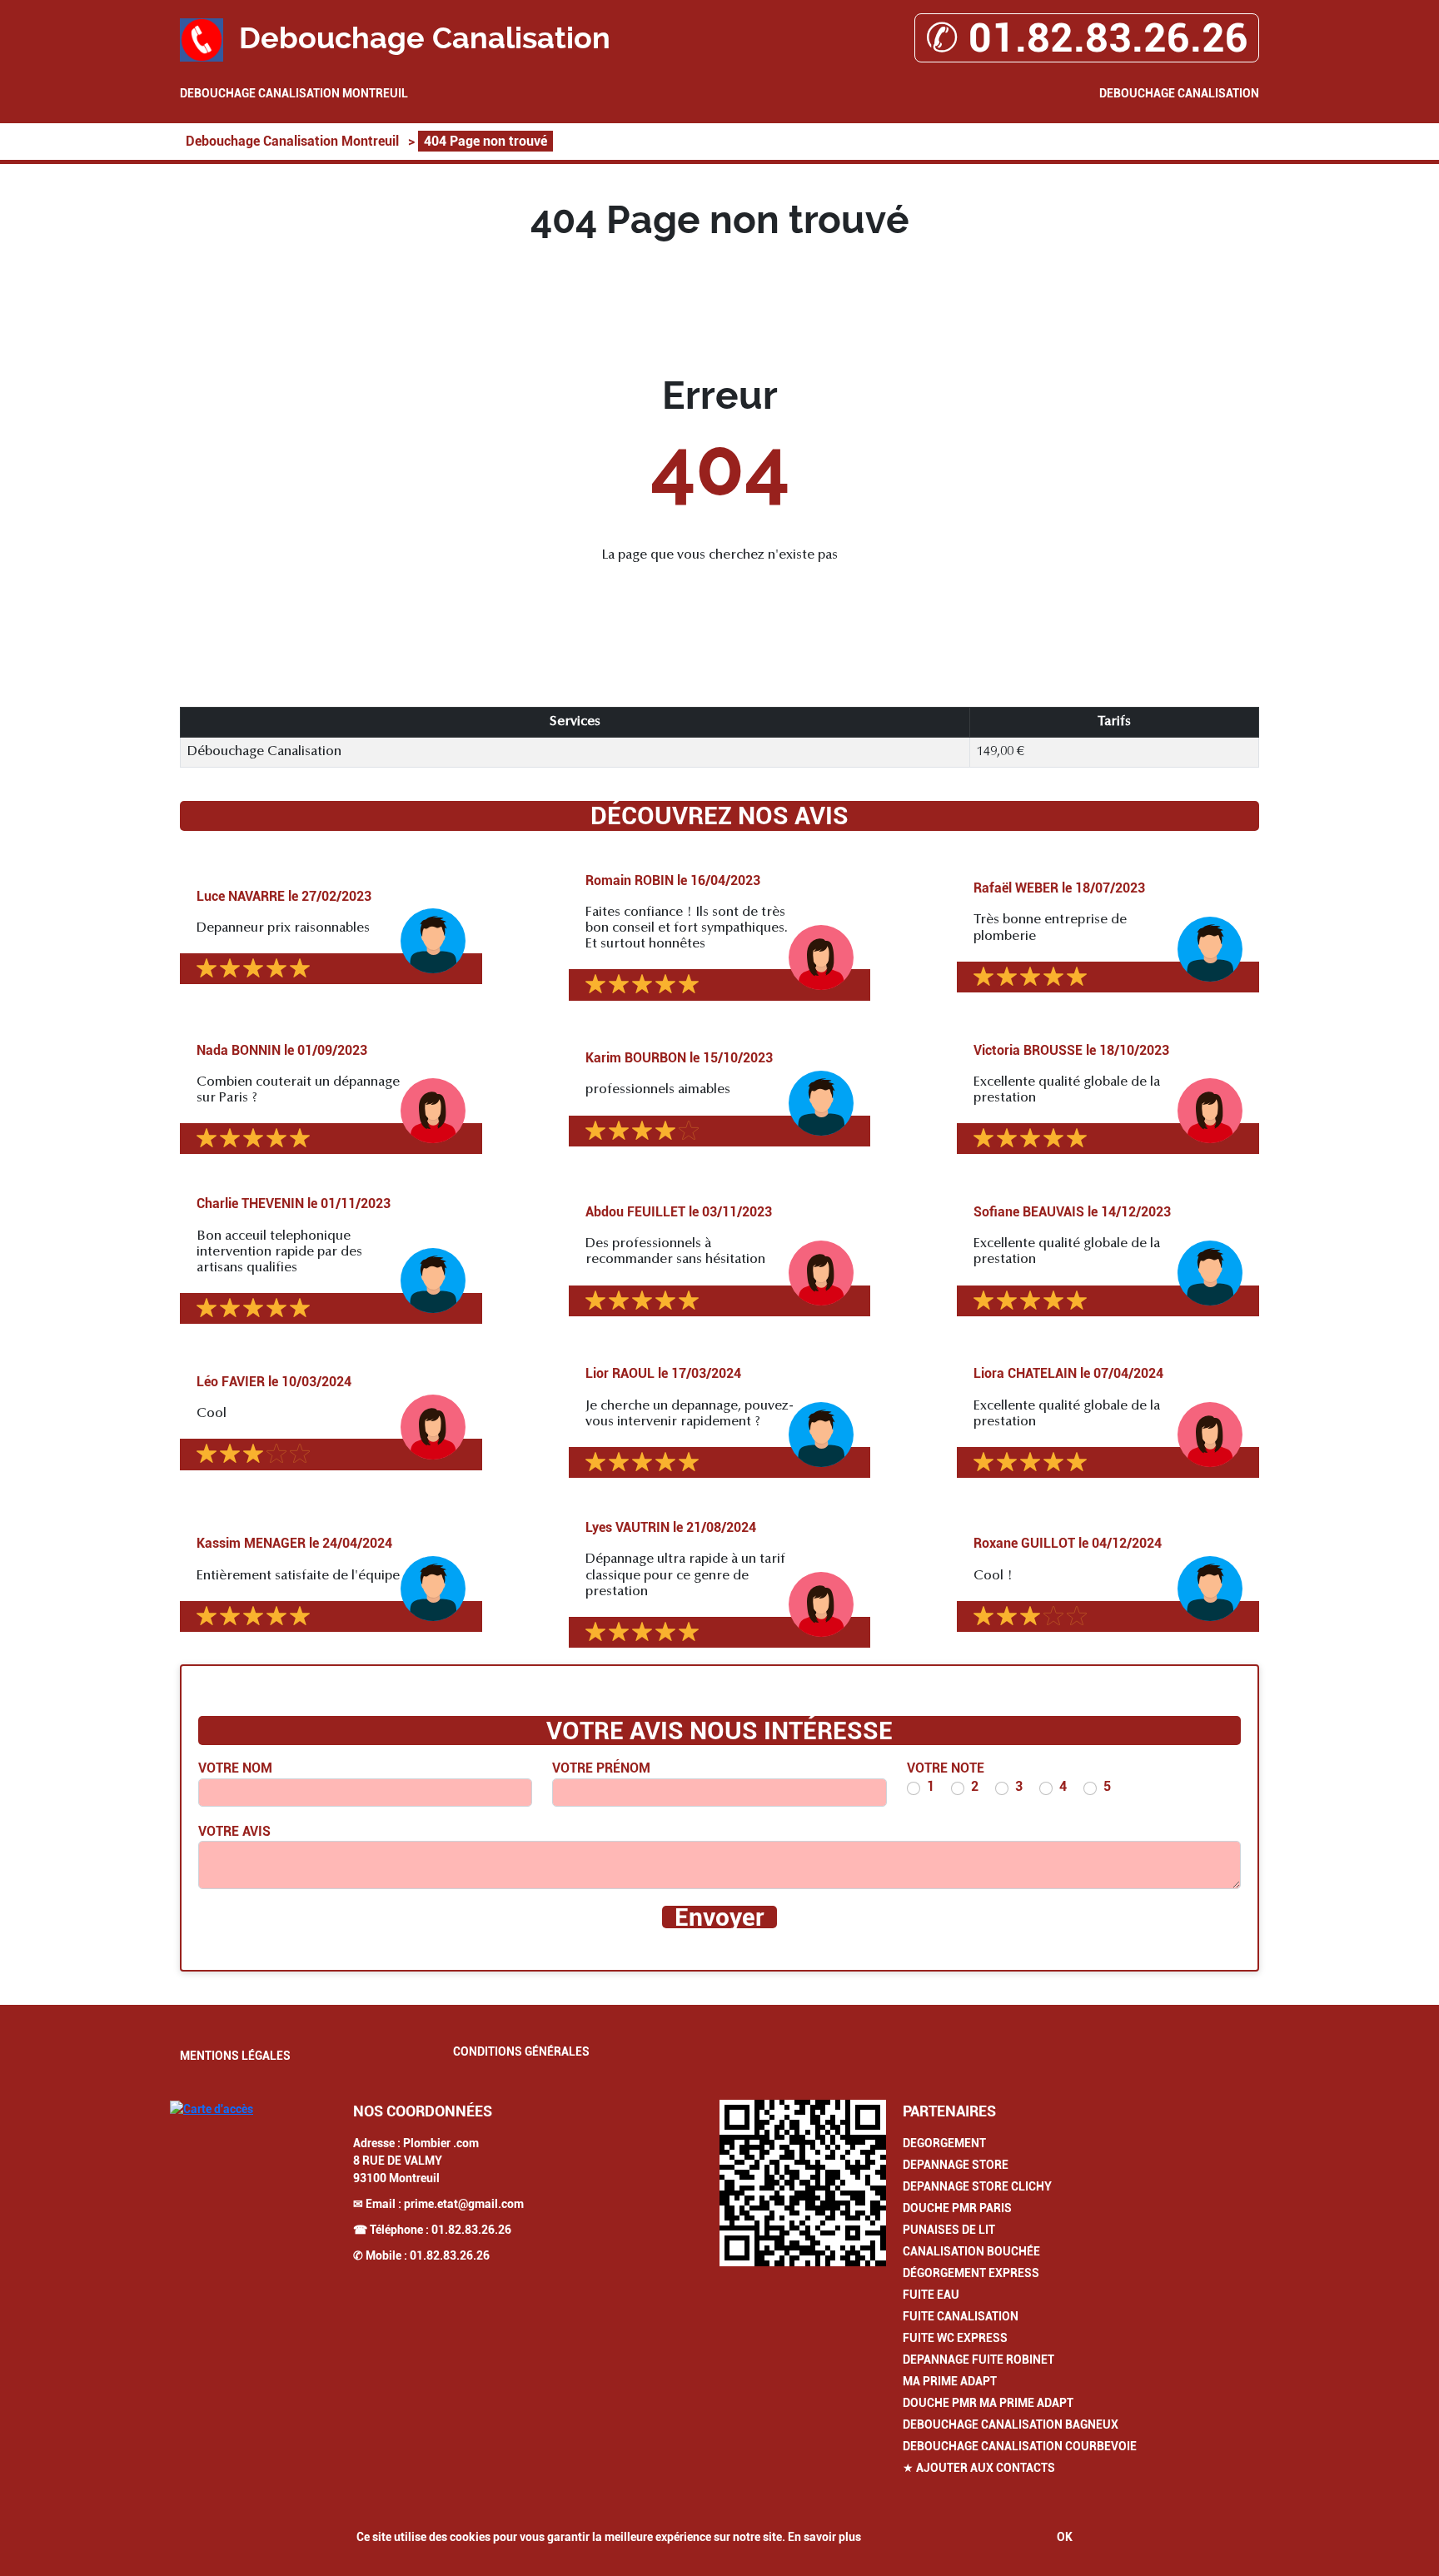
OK (1065, 2537)
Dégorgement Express (971, 2273)
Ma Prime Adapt (950, 2381)
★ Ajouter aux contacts (979, 2468)
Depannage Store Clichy (977, 2186)
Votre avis (234, 1831)
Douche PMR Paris (957, 2208)
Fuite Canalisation (961, 2316)
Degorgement (944, 2143)
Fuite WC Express (955, 2338)
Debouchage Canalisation (1179, 93)
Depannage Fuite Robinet (978, 2360)
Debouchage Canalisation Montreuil (294, 93)
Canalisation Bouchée (971, 2251)
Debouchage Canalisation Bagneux (1011, 2424)
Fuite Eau (931, 2295)
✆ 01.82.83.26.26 (1087, 38)
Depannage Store (956, 2165)
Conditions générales (521, 2051)
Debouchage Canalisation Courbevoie (1020, 2446)
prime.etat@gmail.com (464, 2204)
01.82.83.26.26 (471, 2230)
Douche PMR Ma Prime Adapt (988, 2403)
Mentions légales (235, 2056)
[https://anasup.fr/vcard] (803, 2183)
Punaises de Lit (949, 2230)
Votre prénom (601, 1768)
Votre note (946, 1768)
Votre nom (235, 1768)
